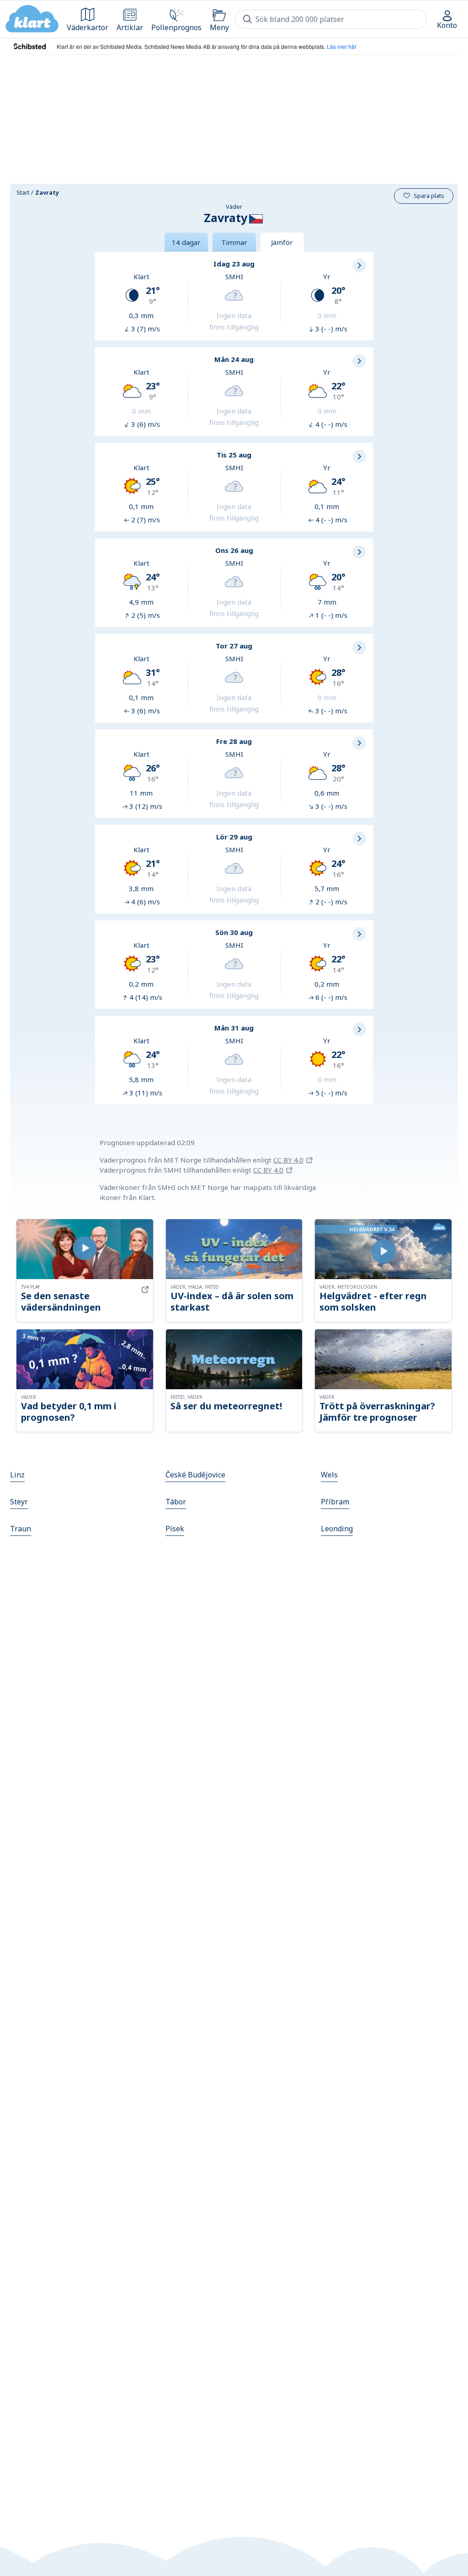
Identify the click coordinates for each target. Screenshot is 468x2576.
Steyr (19, 1502)
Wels (329, 1475)
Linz (17, 1475)
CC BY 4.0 (288, 1160)
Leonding (337, 1529)
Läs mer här (342, 46)
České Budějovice (195, 1475)
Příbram (335, 1502)
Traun (21, 1529)
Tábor (176, 1502)
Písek (175, 1529)
